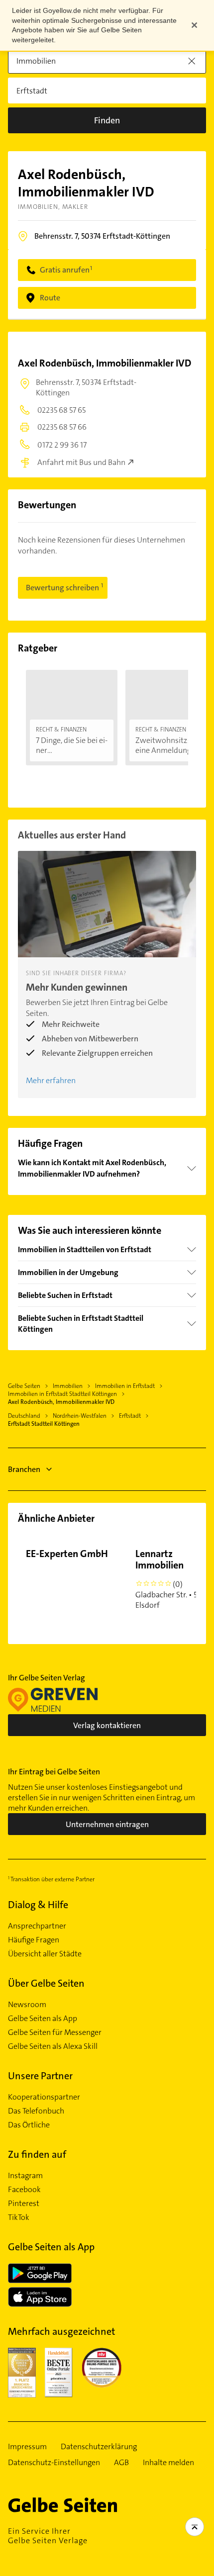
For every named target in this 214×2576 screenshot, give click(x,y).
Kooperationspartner (44, 2097)
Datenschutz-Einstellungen (54, 2463)
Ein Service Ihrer (48, 2536)
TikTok (19, 2217)
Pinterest (24, 2204)
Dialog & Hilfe (38, 1905)
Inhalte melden (168, 2463)
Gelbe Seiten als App (43, 2019)
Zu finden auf (37, 2154)
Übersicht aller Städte (45, 1954)
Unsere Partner (40, 2076)
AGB (121, 2463)
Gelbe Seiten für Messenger (55, 2032)
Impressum (27, 2447)
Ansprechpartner (37, 1926)
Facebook (24, 2190)
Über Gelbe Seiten (46, 1983)
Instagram (25, 2176)
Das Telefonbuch (36, 2111)
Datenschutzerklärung (99, 2447)
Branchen (24, 1469)
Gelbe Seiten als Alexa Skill (53, 2046)
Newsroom (27, 2005)
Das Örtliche (29, 2125)
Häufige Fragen (34, 1940)
